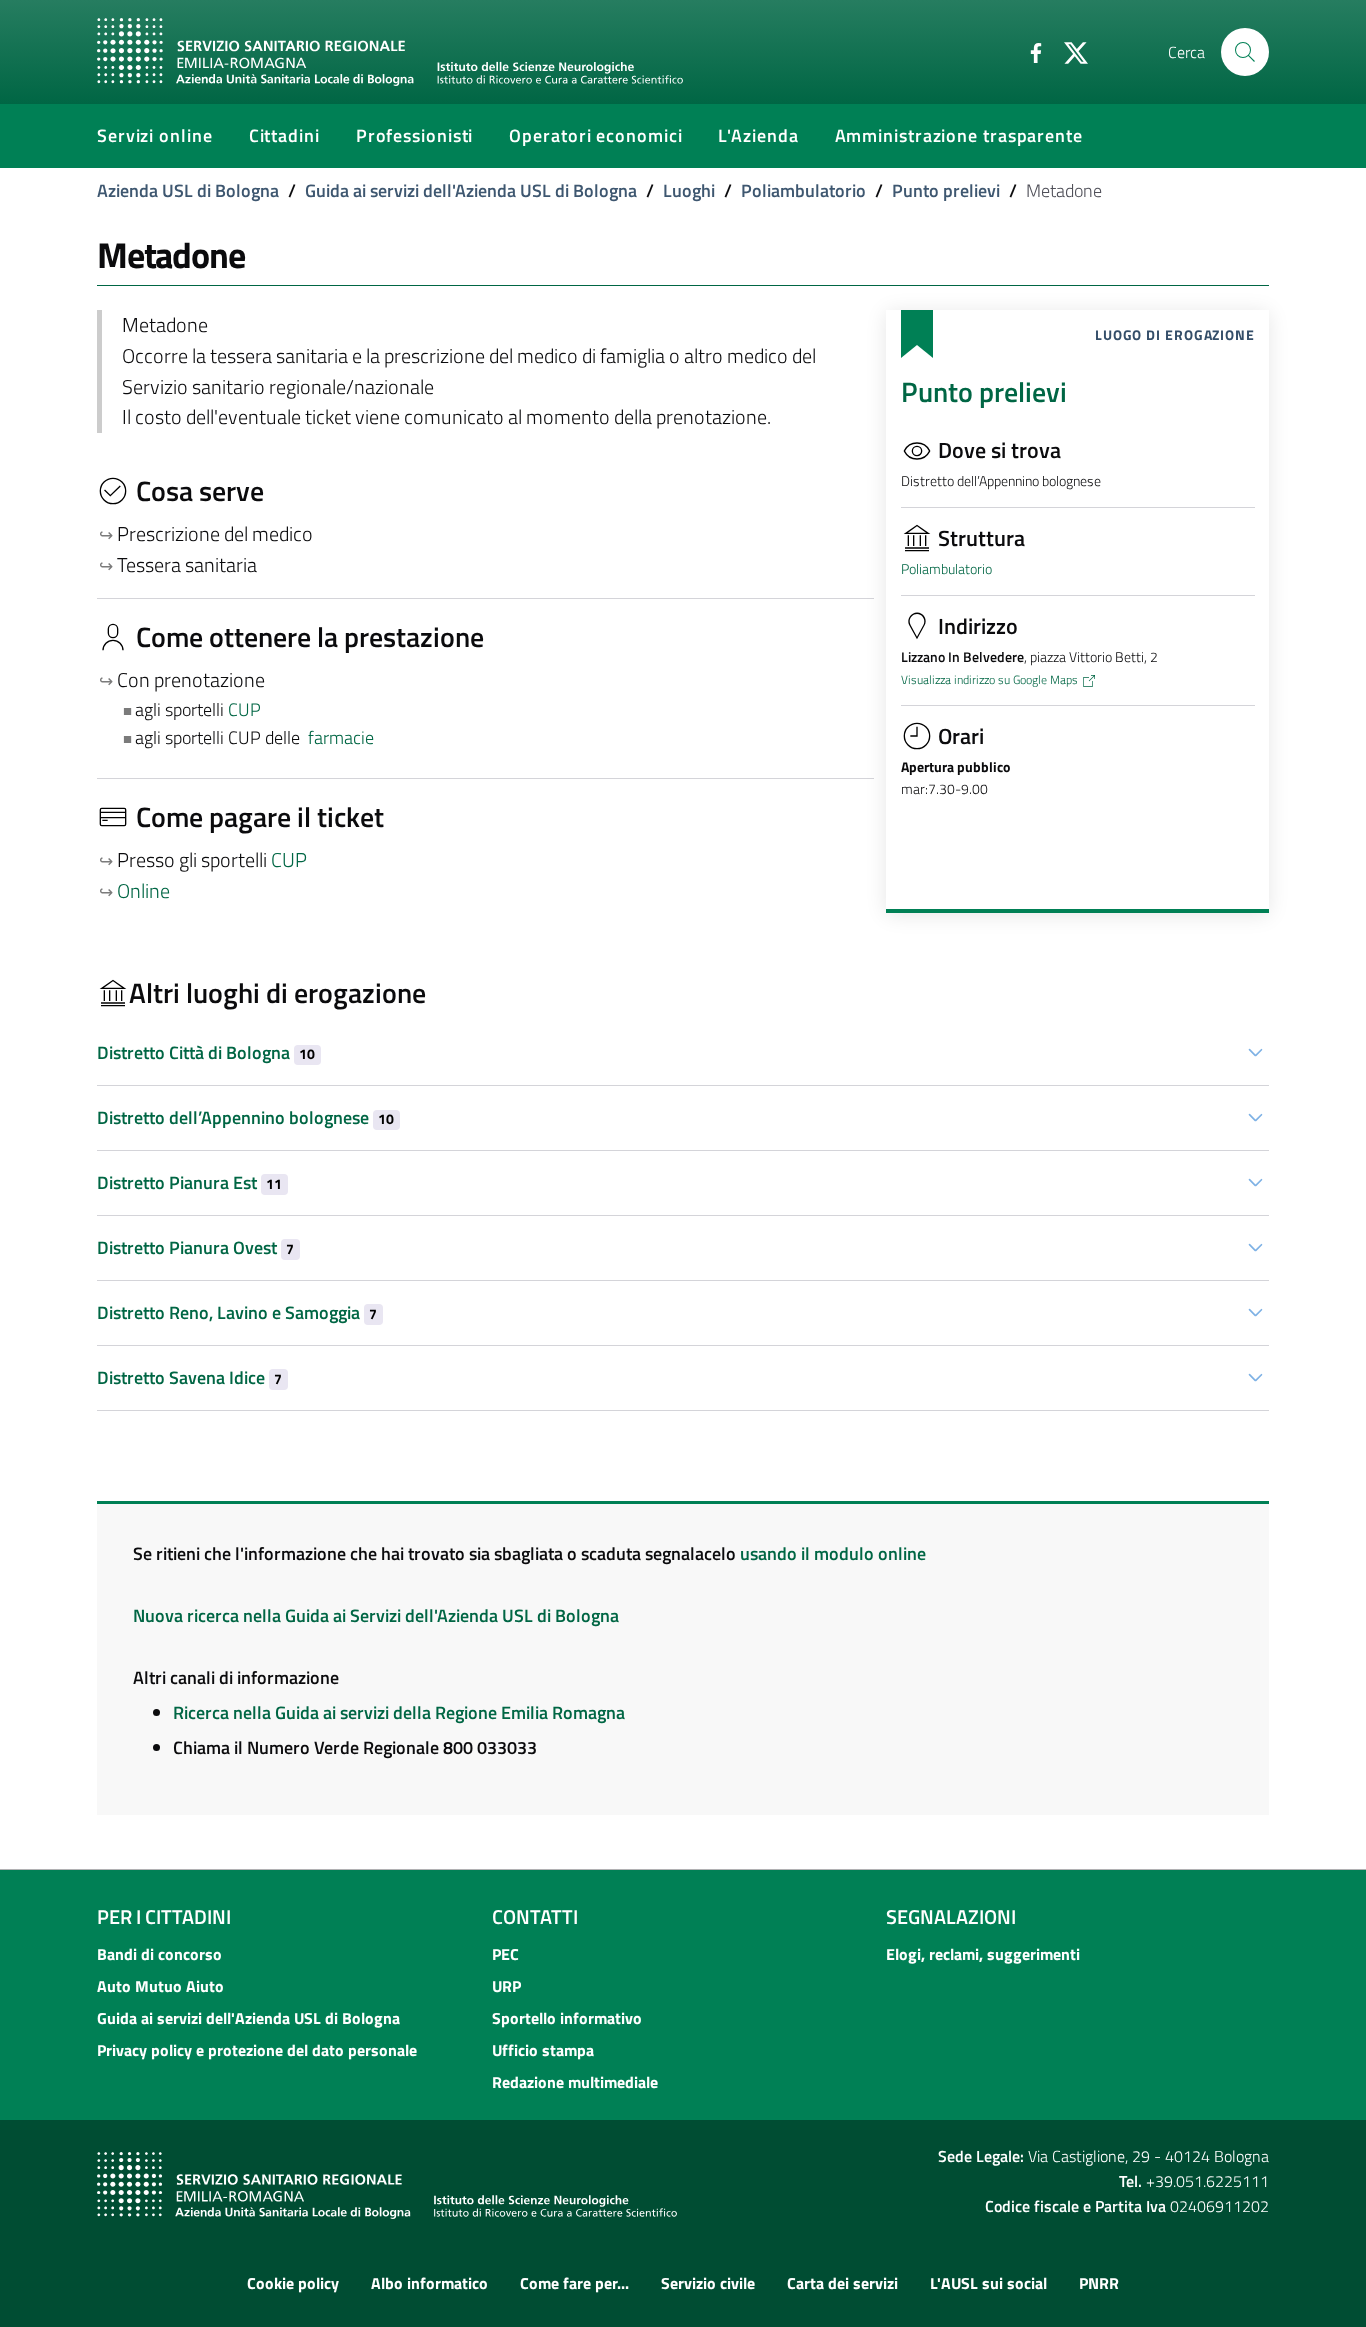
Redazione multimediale (575, 2082)
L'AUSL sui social (988, 2283)
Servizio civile (708, 2283)
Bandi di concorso (159, 1954)
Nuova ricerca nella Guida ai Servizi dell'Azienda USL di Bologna (376, 1615)
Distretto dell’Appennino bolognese (245, 1117)
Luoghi (689, 190)
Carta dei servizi (842, 2283)
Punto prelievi (946, 190)
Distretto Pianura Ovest (195, 1247)
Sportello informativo (567, 2018)
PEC (505, 1954)
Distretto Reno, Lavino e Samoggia (237, 1312)
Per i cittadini (164, 1916)
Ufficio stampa (543, 2050)
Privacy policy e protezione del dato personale (257, 2050)
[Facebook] (1028, 51)
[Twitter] (1068, 51)
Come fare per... (574, 2283)
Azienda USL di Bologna (188, 190)
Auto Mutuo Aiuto (160, 1986)
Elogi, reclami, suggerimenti (983, 1954)
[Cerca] (1245, 52)
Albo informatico (429, 2283)
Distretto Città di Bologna (206, 1052)
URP (506, 1986)
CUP (246, 709)
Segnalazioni (951, 1916)
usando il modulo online (833, 1553)
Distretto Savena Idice (189, 1377)
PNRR (1099, 2283)
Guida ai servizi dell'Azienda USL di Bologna (471, 190)
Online (143, 891)
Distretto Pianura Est (189, 1182)
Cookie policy (293, 2283)
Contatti (535, 1916)
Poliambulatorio (803, 190)
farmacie (341, 737)
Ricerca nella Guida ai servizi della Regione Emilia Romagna (399, 1712)
